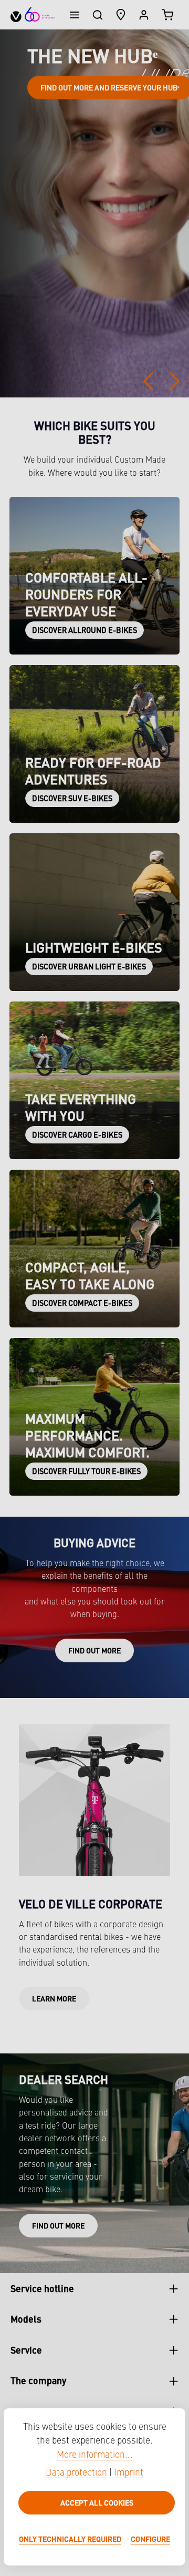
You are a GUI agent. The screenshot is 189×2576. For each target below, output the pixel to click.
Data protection (76, 2473)
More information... (95, 2455)
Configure (150, 2539)
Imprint (129, 2473)
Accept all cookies (97, 2502)
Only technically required (70, 2539)
